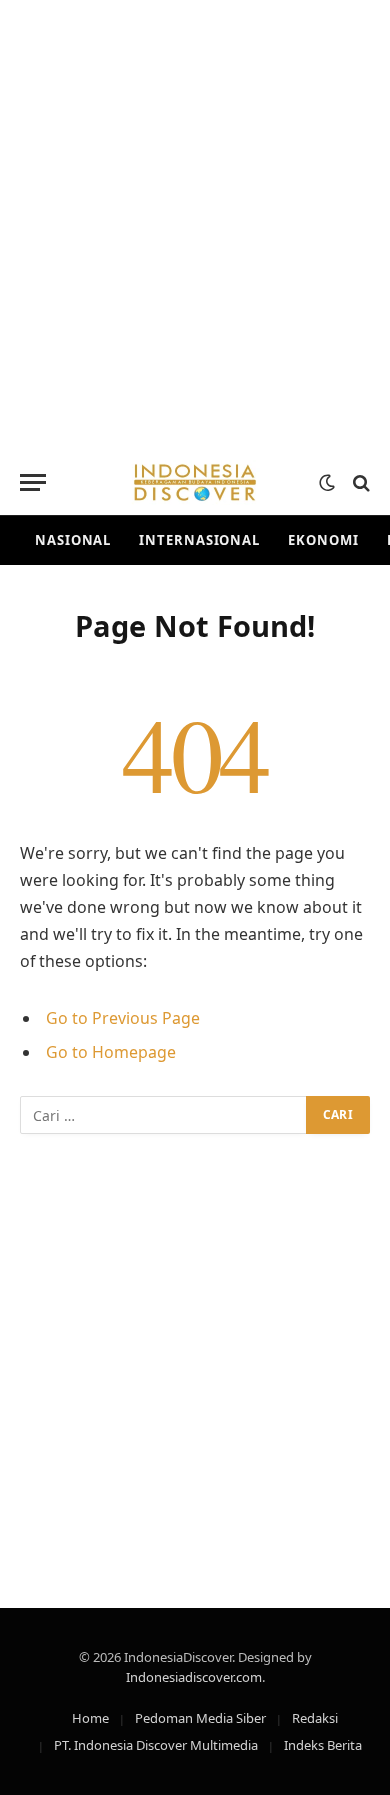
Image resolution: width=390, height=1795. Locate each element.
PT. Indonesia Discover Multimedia (156, 1745)
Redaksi (315, 1718)
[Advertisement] (195, 225)
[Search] (359, 482)
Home (90, 1718)
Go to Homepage (111, 1052)
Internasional (199, 540)
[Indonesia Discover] (195, 482)
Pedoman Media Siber (200, 1718)
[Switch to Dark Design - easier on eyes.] (327, 483)
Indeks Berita (323, 1745)
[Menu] (33, 482)
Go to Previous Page (123, 1018)
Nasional (73, 540)
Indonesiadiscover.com (194, 1677)
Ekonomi (323, 540)
